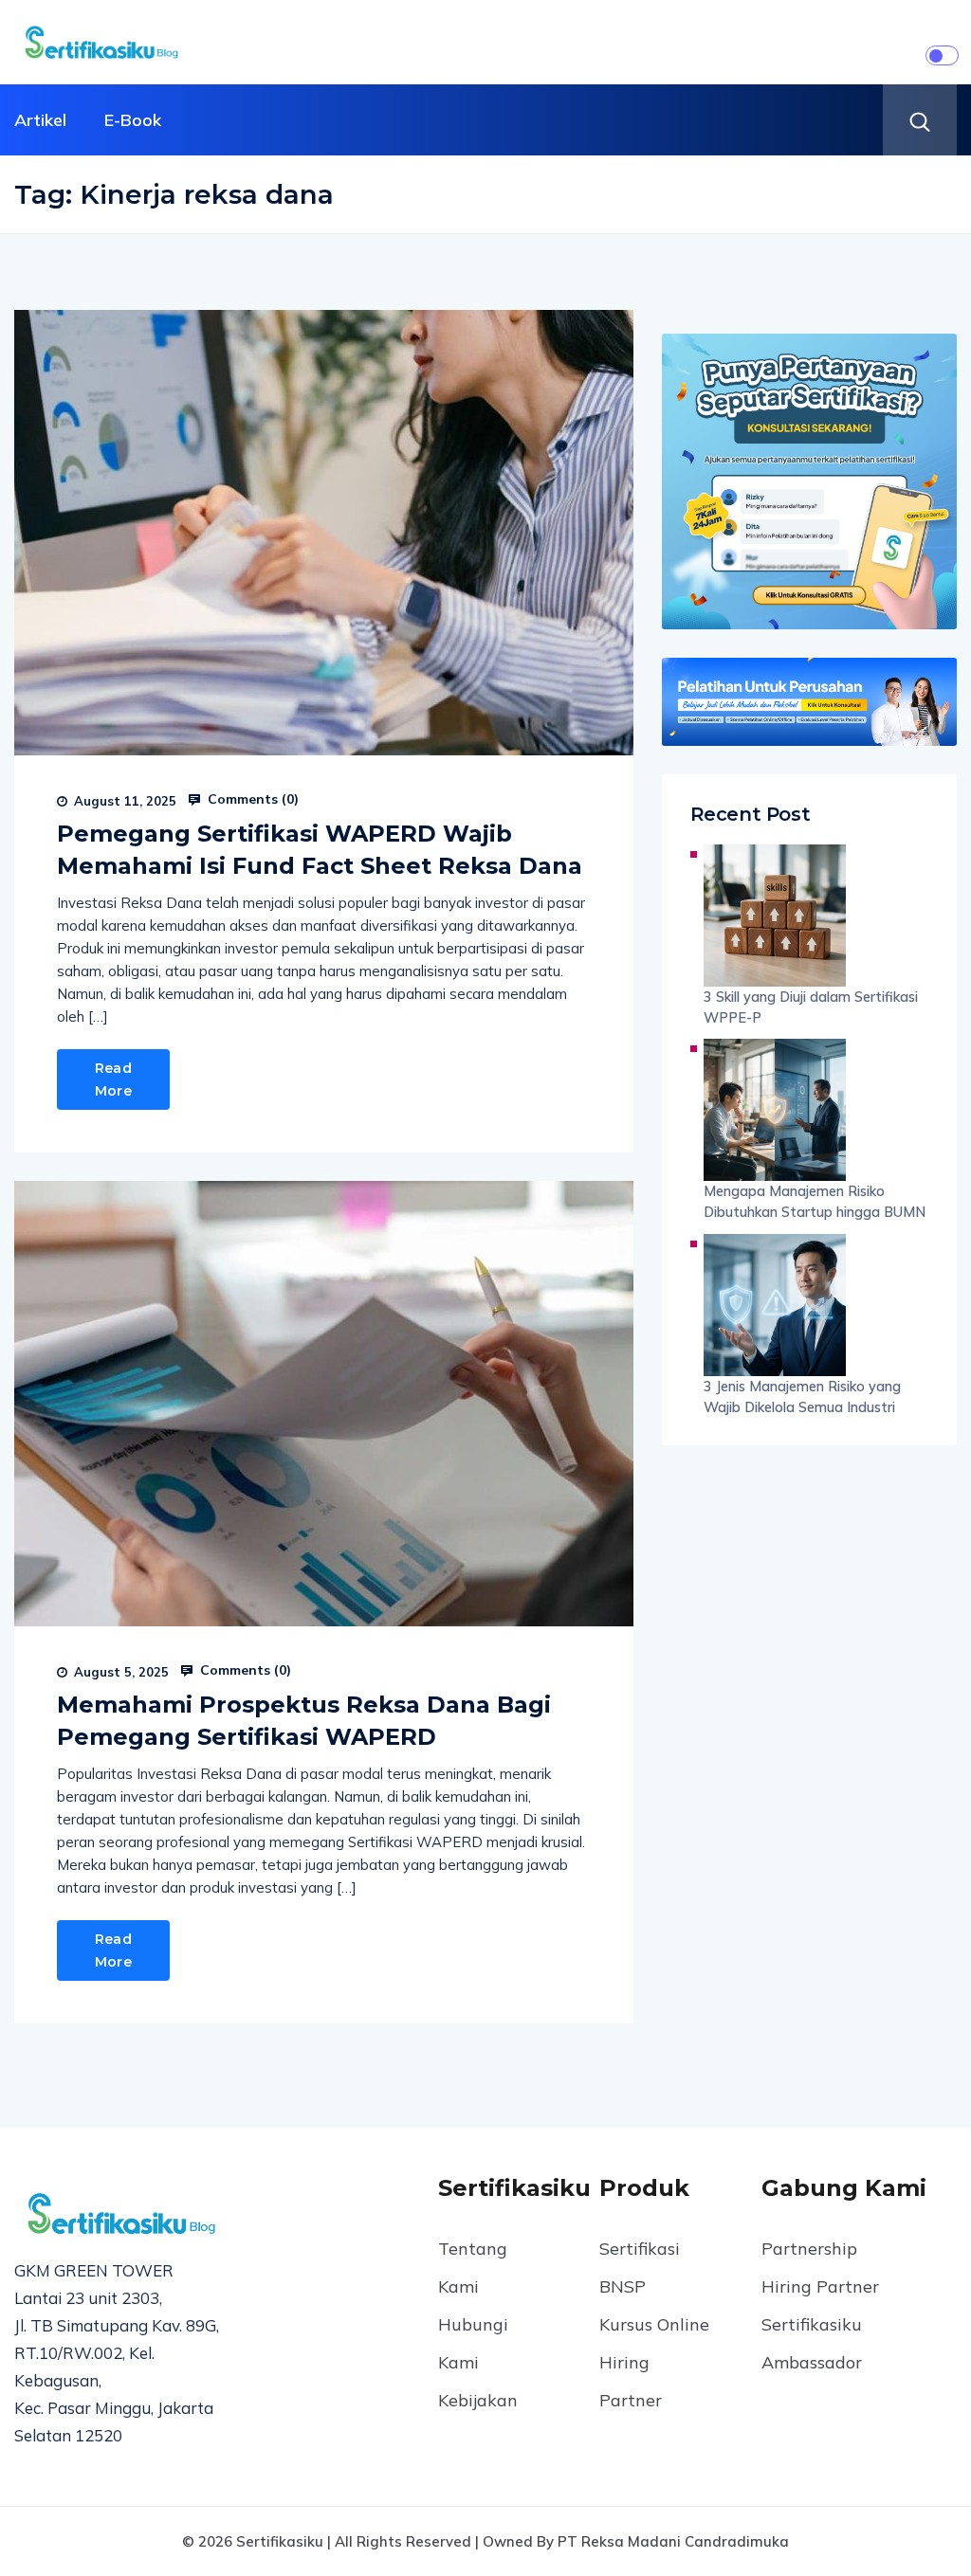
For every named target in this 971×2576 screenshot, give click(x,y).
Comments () (251, 799)
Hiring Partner (631, 2381)
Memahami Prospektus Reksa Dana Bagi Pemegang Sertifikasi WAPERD (304, 1721)
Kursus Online (654, 2324)
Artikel (40, 120)
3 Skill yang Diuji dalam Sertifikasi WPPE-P (811, 1007)
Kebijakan (478, 2400)
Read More (113, 1079)
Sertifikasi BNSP (640, 2268)
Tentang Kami (473, 2268)
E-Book (133, 120)
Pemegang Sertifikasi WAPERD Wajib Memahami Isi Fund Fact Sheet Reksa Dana (320, 850)
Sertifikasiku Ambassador (812, 2343)
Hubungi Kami (473, 2343)
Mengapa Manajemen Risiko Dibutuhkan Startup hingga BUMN (815, 1201)
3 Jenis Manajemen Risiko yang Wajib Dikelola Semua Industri (802, 1397)
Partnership (809, 2249)
